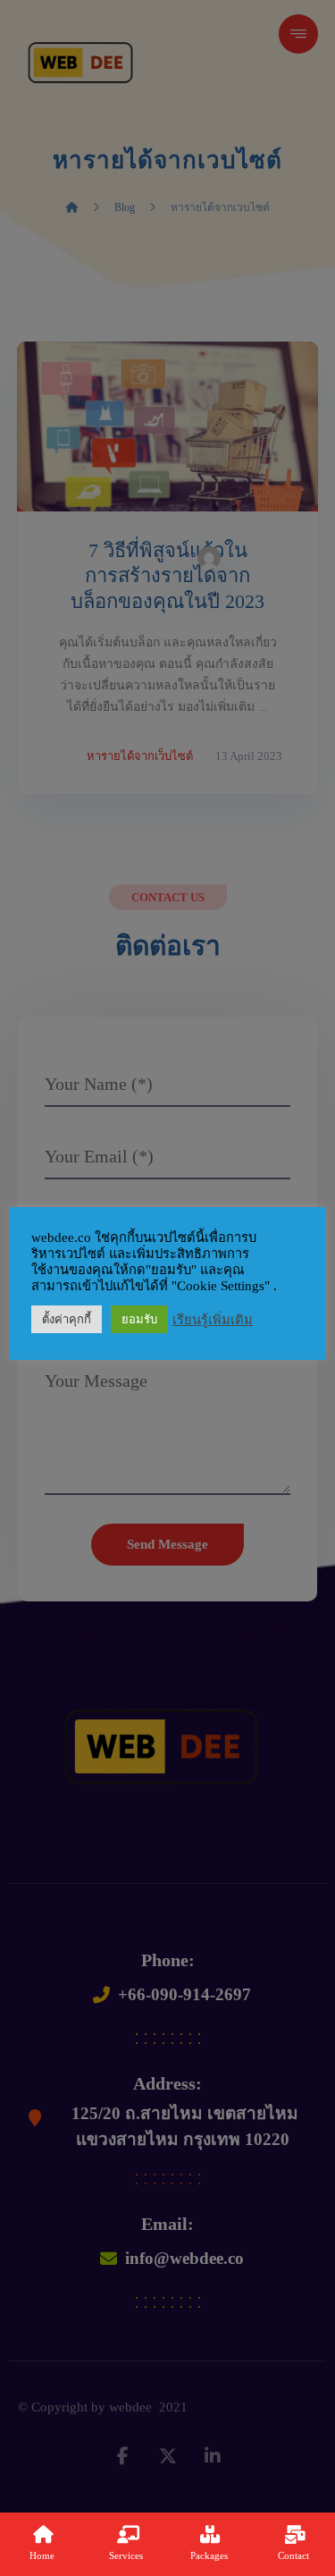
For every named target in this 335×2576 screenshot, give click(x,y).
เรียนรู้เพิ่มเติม (213, 1320)
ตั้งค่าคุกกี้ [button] (67, 1319)
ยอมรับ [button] (139, 1319)
